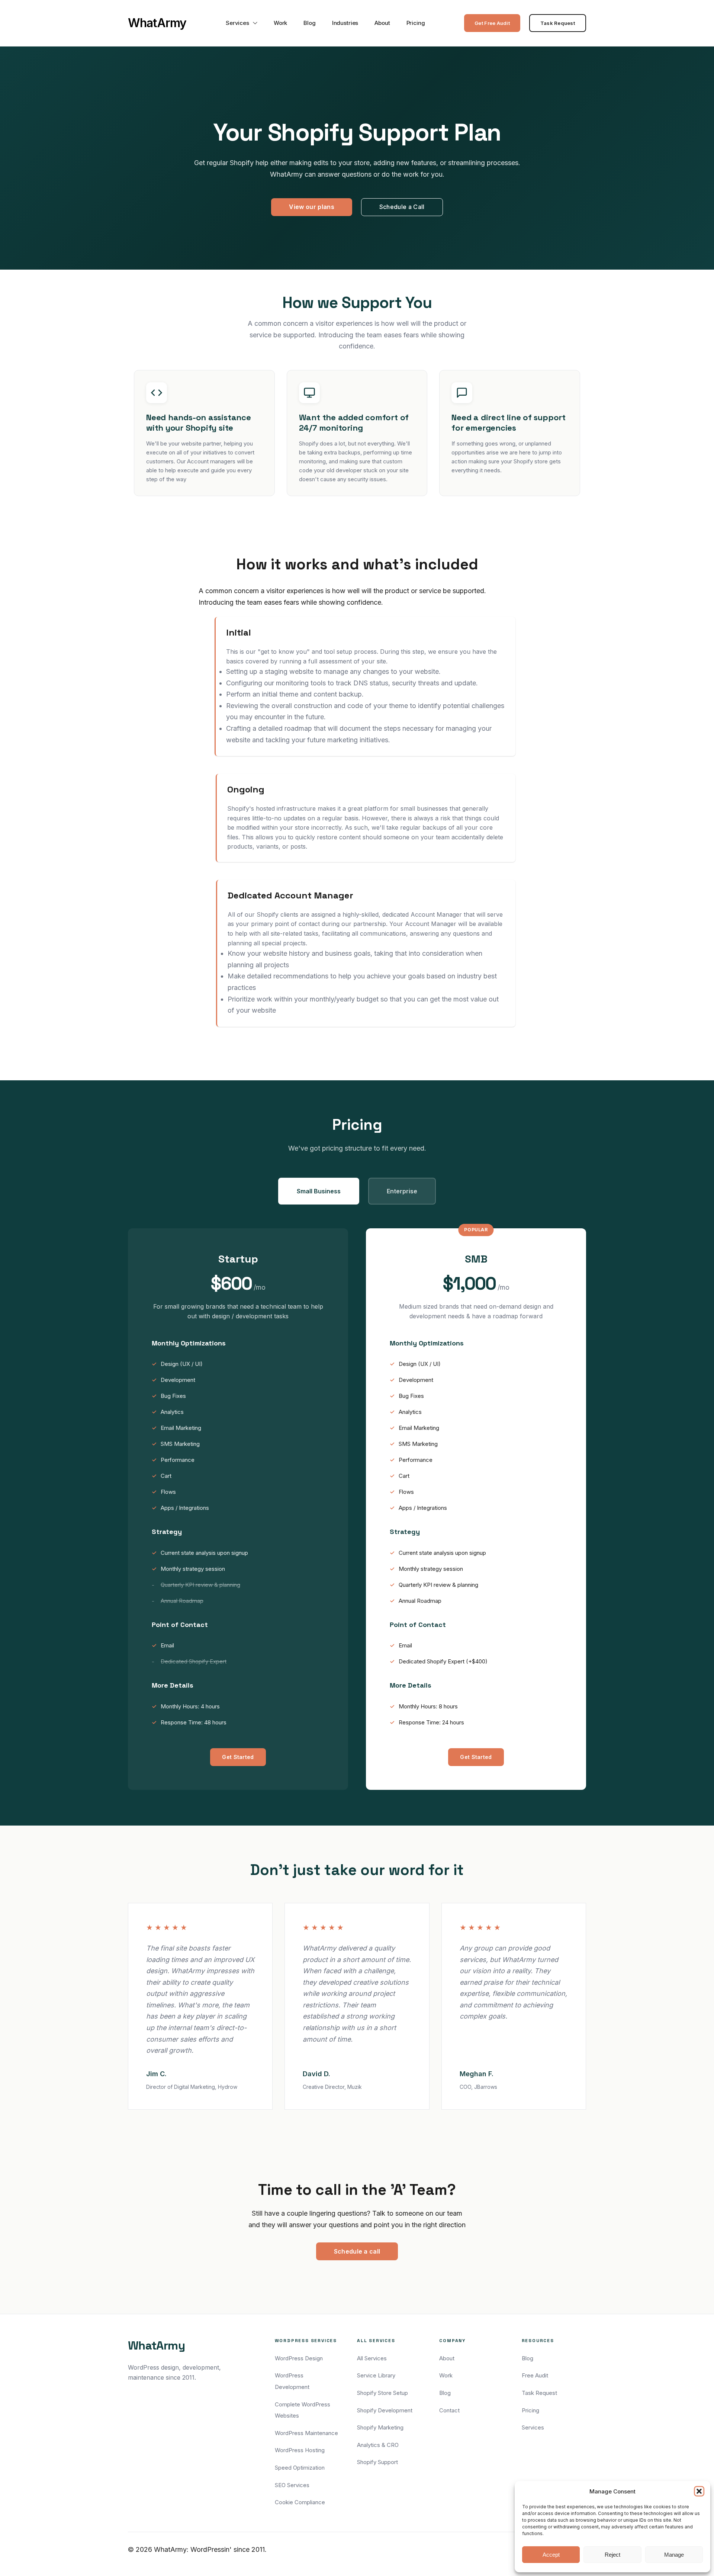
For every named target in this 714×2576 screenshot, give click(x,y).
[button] (699, 2491)
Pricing (416, 23)
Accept (551, 2555)
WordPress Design (299, 2358)
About (382, 23)
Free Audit (535, 2375)
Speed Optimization (300, 2468)
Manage (674, 2555)
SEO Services (292, 2485)
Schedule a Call (402, 207)
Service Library (376, 2375)
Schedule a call (357, 2251)
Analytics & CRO (378, 2445)
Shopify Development (385, 2410)
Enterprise (402, 1191)
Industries (345, 23)
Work (280, 23)
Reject (612, 2555)
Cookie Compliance (300, 2502)
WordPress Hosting (300, 2450)
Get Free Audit (492, 23)
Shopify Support (377, 2462)
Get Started (238, 1757)
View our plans (311, 207)
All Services (372, 2358)
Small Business (319, 1191)
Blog (309, 23)
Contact (449, 2410)
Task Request (558, 23)
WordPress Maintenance (306, 2433)
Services (237, 23)
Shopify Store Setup (382, 2393)
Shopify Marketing (380, 2427)
